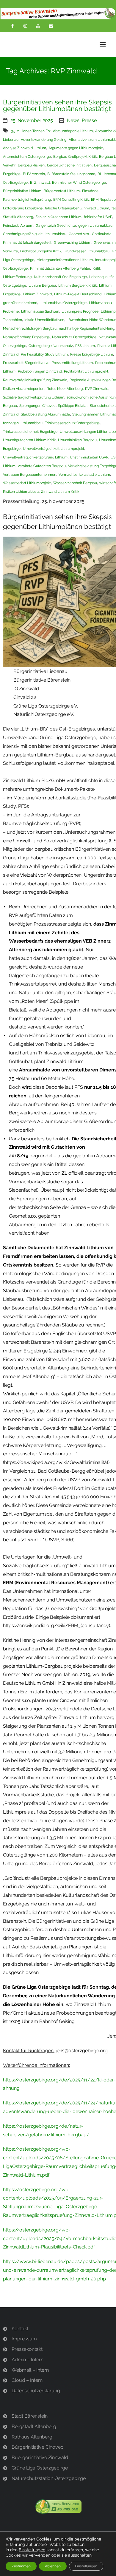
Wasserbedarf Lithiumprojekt (27, 483)
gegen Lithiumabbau (95, 226)
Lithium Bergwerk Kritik (77, 285)
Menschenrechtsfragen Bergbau (30, 328)
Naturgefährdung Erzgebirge (26, 337)
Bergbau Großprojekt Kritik (75, 157)
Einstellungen (32, 2550)
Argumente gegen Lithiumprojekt (76, 148)
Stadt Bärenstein (30, 2416)
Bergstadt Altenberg (34, 2426)
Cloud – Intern (27, 2380)
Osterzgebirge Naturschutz (51, 346)
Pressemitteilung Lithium (72, 363)
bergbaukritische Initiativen (69, 165)
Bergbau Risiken (31, 165)
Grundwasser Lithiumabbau (87, 251)
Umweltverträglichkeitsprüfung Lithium (35, 457)
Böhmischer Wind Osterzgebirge (79, 183)
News (73, 120)
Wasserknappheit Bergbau (75, 483)
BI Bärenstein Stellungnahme (71, 174)
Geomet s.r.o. (79, 234)
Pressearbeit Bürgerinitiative (26, 363)
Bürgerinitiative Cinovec (37, 2447)
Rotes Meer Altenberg (65, 389)
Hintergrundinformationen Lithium (65, 260)
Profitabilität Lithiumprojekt (86, 371)
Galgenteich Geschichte (56, 226)
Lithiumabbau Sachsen (40, 311)
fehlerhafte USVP (98, 217)
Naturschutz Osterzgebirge (74, 337)
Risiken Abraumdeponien (24, 389)
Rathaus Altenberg (32, 2437)
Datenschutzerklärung (36, 2391)
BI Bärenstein (34, 174)
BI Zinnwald (40, 183)
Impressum (24, 2339)
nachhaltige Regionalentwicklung (87, 328)
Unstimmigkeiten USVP (89, 457)
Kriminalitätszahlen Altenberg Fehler (60, 268)
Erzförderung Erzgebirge (23, 208)
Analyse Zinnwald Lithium (25, 148)
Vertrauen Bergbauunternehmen (30, 475)
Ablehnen (53, 2566)
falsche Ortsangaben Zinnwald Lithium (77, 208)
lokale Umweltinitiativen (44, 320)
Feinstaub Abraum (18, 226)
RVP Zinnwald (97, 389)
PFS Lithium (85, 346)
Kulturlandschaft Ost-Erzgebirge (60, 277)
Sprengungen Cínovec (37, 406)
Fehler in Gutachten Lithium (58, 217)
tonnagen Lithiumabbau (23, 423)
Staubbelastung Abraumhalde (45, 414)
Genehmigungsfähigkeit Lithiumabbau (35, 234)
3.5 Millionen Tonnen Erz (31, 131)
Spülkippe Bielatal (73, 406)
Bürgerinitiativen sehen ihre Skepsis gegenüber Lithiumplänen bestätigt (57, 105)
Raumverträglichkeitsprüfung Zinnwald (35, 380)
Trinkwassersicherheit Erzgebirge (30, 432)
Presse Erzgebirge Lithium (92, 354)
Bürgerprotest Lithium (62, 191)
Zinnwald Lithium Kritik (60, 492)
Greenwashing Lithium (73, 243)
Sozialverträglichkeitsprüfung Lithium (34, 397)
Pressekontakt (27, 2349)
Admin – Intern (28, 2360)
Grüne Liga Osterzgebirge (40, 2468)
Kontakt (20, 2329)
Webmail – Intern (30, 2370)
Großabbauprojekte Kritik (41, 251)
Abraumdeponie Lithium (73, 131)
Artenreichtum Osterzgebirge (27, 157)
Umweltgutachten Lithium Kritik (29, 440)
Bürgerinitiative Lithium (22, 191)
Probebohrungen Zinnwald (40, 371)
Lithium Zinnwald (37, 294)
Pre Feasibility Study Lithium (44, 354)
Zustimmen (21, 2566)
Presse (89, 120)
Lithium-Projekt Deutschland (78, 294)
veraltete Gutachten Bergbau (42, 466)
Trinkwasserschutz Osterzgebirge (72, 423)
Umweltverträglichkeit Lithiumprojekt (54, 449)
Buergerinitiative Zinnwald (40, 2457)
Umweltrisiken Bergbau (77, 440)
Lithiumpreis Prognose (80, 311)
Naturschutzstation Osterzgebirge (49, 2478)
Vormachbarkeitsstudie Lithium (84, 475)
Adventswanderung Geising (44, 140)
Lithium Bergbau (42, 285)
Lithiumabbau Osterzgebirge (63, 303)
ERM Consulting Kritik (71, 200)
